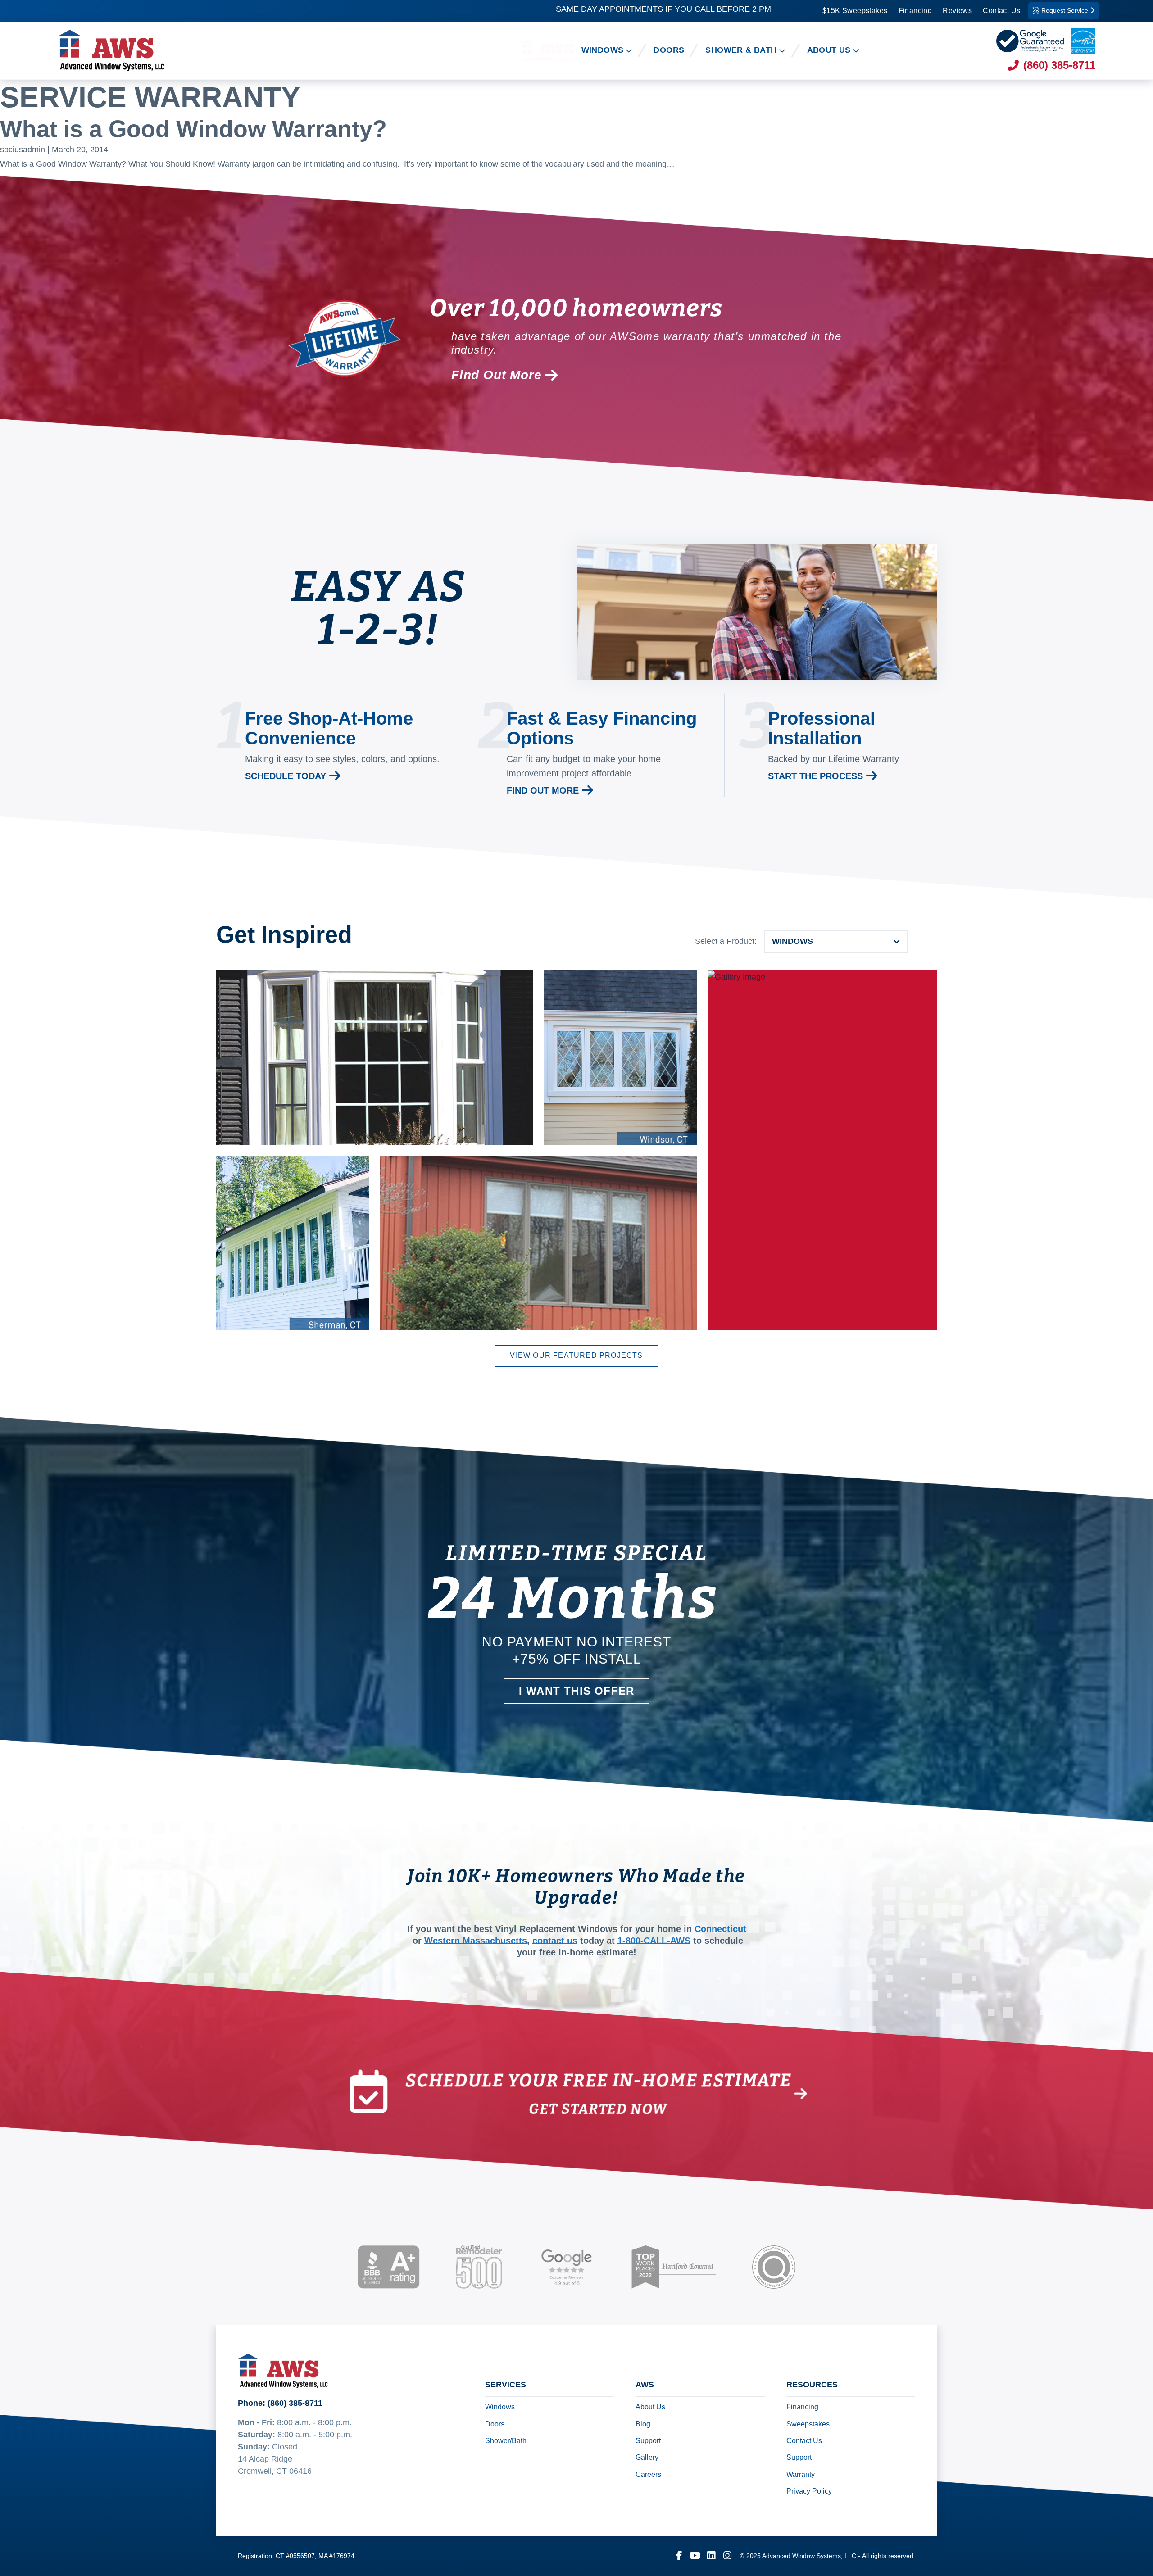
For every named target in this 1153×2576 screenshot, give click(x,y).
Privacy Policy (809, 2492)
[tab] (836, 942)
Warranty (801, 2474)
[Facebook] (679, 2556)
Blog (643, 2424)
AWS (645, 2385)
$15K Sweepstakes (855, 11)
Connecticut (720, 1929)
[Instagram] (727, 2556)
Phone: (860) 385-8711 (280, 2403)
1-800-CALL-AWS (654, 1941)
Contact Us (1001, 11)
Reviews (957, 11)
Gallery (647, 2458)
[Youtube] (695, 2556)
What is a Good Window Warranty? (193, 129)
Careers (648, 2474)
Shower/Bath (506, 2441)
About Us (650, 2407)
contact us (555, 1941)
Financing (915, 11)
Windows (500, 2407)
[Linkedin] (711, 2556)
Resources (812, 2385)
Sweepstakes (808, 2424)
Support (648, 2441)
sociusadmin (23, 150)
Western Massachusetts (476, 1941)
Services (506, 2385)
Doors (495, 2424)
